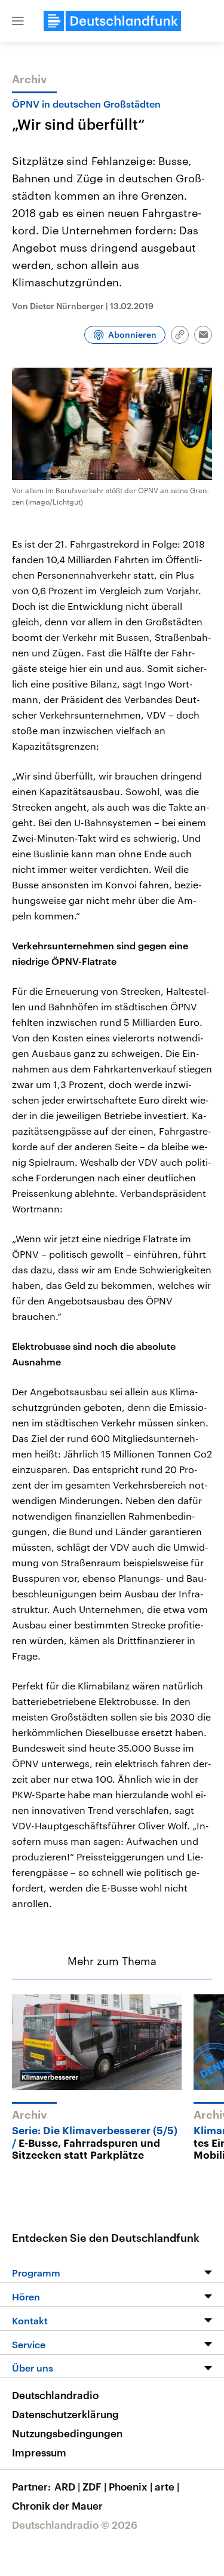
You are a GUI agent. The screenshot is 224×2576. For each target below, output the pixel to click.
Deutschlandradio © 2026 (75, 2525)
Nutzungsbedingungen (67, 2433)
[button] (18, 21)
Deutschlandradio (55, 2395)
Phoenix (131, 2486)
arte (167, 2486)
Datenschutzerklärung (65, 2414)
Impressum (39, 2452)
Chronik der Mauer (57, 2505)
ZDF (94, 2486)
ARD (67, 2486)
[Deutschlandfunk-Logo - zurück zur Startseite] (112, 21)
